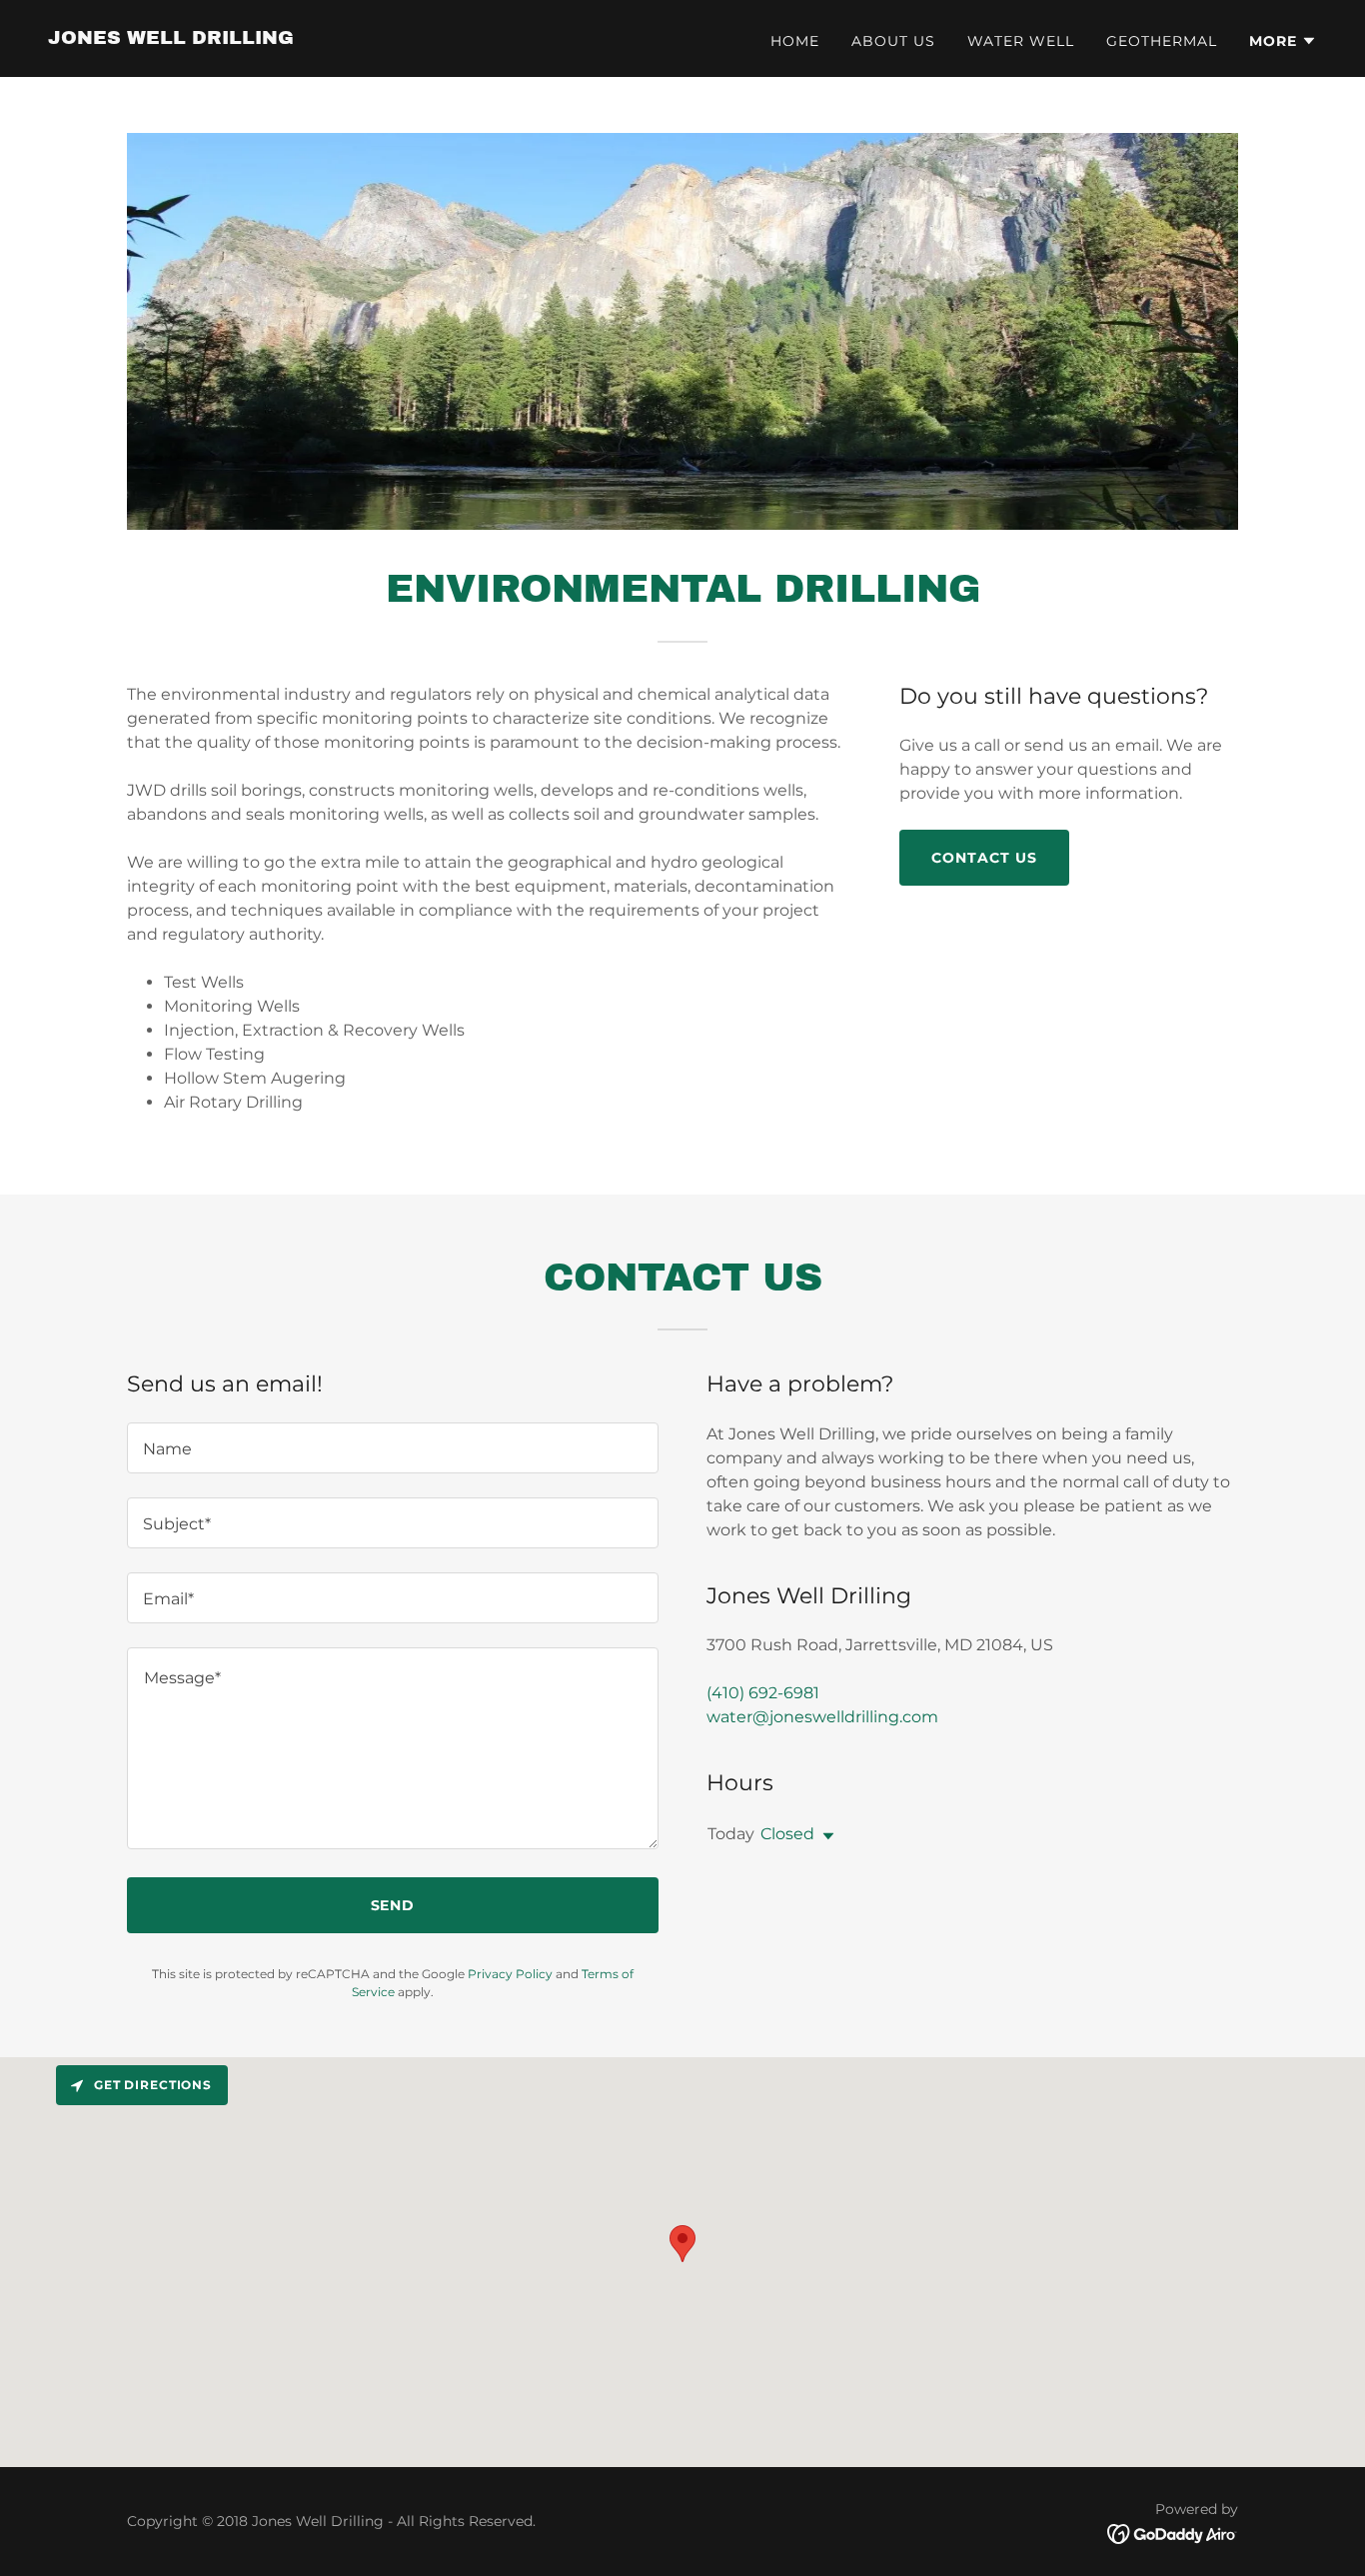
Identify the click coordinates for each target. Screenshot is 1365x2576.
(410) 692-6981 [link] (763, 1693)
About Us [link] (893, 41)
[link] (171, 38)
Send (393, 1905)
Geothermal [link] (1162, 41)
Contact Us (984, 858)
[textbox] (393, 1448)
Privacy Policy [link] (510, 1974)
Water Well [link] (1021, 41)
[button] (1283, 41)
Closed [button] (787, 1834)
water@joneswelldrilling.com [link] (822, 1717)
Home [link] (795, 41)
